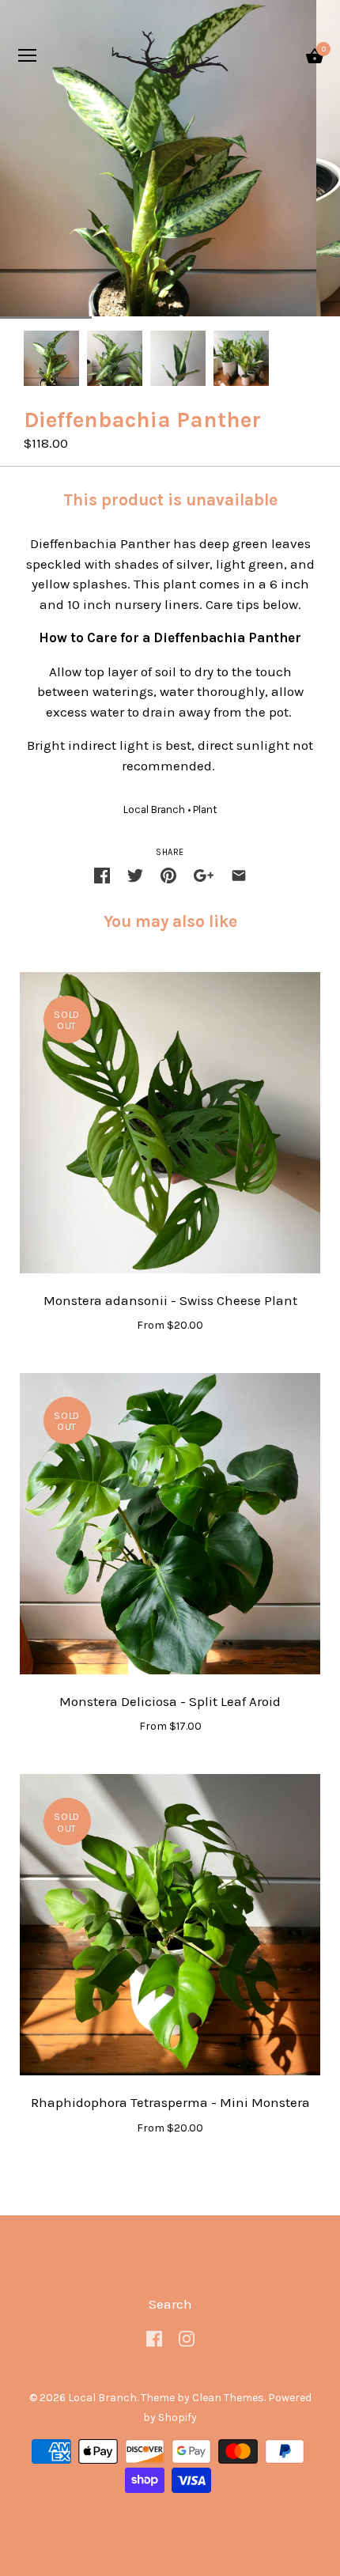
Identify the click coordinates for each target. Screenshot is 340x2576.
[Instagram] (187, 2337)
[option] (51, 358)
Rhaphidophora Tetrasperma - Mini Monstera (170, 2102)
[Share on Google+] (204, 876)
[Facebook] (154, 2337)
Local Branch (154, 809)
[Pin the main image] (168, 876)
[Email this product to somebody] (239, 876)
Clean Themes (228, 2398)
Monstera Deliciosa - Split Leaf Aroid (170, 1701)
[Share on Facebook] (102, 876)
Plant (205, 809)
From (170, 1325)
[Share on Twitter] (135, 876)
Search (170, 2304)
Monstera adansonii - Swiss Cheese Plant (170, 1300)
